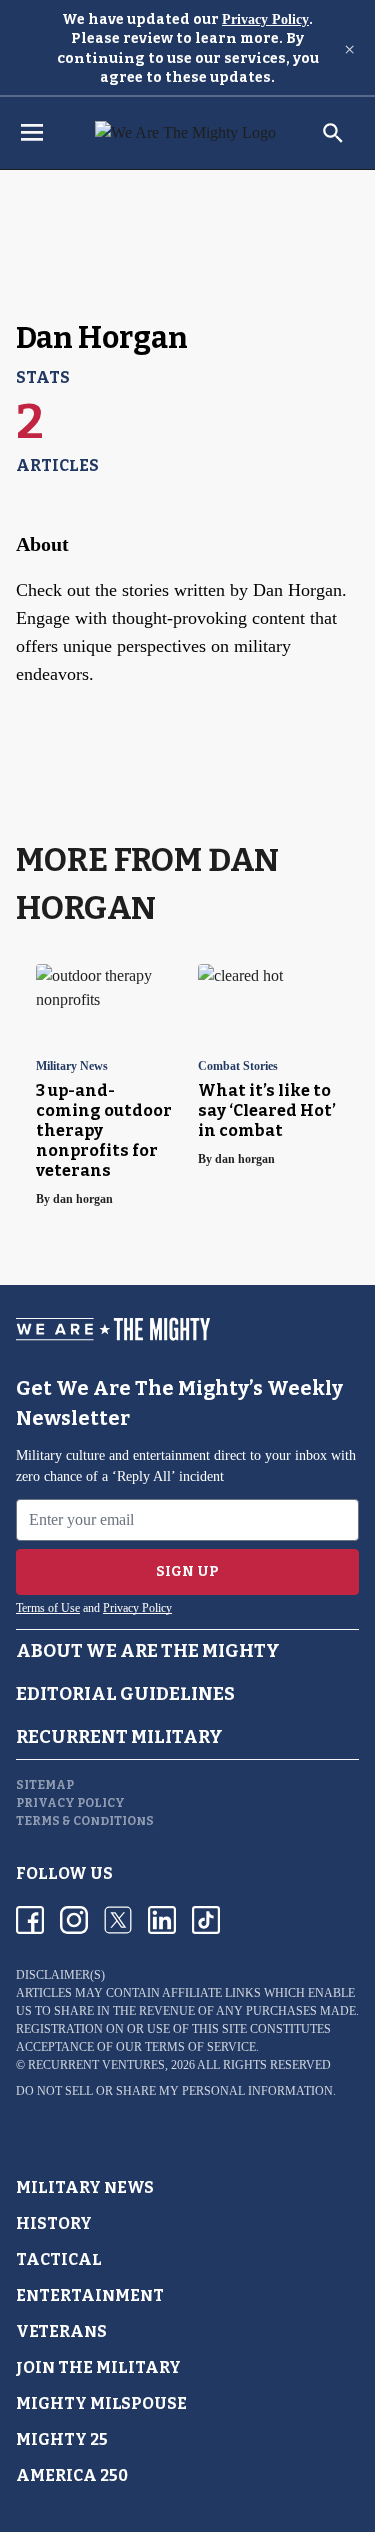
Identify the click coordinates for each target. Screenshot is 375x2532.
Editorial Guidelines (125, 1694)
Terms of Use (48, 1608)
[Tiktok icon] (206, 1920)
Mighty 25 (62, 2439)
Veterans (61, 2331)
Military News (72, 1066)
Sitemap (45, 1785)
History (54, 2223)
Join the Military (98, 2367)
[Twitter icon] (118, 1920)
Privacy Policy (265, 19)
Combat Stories (238, 1066)
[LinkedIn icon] (162, 1920)
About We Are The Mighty (148, 1651)
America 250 (72, 2475)
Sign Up (187, 1571)
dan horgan (83, 1199)
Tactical (59, 2259)
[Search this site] (333, 133)
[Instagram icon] (74, 1920)
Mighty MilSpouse (101, 2403)
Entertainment (90, 2295)
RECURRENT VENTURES (96, 2065)
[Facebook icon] (30, 1920)
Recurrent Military (119, 1737)
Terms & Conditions (85, 1821)
